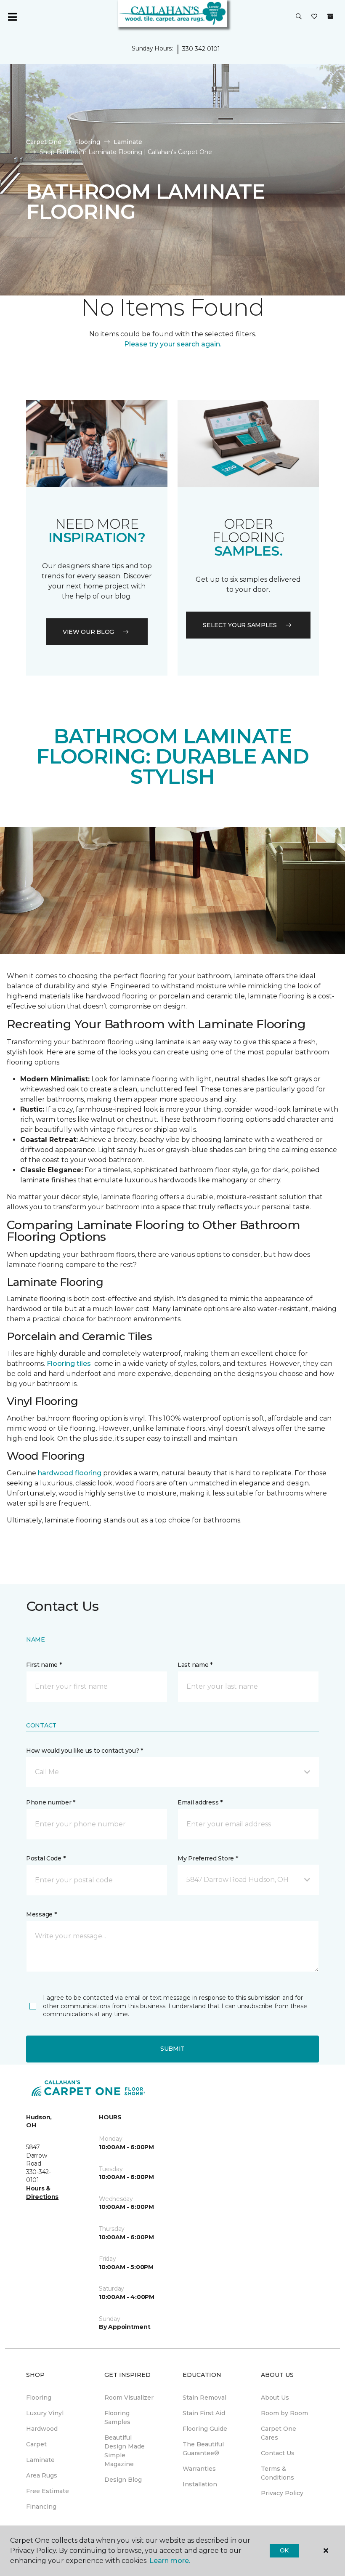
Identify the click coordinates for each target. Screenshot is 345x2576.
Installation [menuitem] (200, 2484)
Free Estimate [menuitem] (48, 2491)
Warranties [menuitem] (199, 2469)
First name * (44, 1665)
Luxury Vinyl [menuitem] (45, 2413)
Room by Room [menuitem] (284, 2413)
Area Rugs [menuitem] (42, 2475)
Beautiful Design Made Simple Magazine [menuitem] (125, 2451)
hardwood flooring (70, 1473)
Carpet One (44, 142)
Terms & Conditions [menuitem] (277, 2473)
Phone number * (51, 1802)
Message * (41, 1914)
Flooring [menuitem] (39, 2398)
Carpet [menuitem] (36, 2444)
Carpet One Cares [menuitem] (279, 2433)
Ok (284, 2550)
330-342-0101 (201, 49)
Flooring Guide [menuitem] (205, 2429)
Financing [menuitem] (41, 2507)
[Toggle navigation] (12, 17)
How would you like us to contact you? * (85, 1751)
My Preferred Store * (208, 1858)
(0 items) (330, 16)
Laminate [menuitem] (40, 2460)
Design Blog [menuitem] (123, 2480)
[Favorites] (314, 17)
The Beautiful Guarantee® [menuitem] (203, 2449)
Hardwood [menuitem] (42, 2429)
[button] (299, 17)
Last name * (195, 1665)
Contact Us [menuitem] (278, 2453)
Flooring (88, 142)
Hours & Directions (42, 2193)
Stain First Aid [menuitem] (204, 2413)
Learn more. (170, 2561)
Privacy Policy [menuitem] (282, 2493)
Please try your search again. (173, 344)
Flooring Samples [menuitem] (117, 2418)
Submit (172, 2049)
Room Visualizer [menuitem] (129, 2398)
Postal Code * (46, 1858)
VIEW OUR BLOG (88, 632)
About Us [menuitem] (275, 2398)
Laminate (128, 142)
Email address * (200, 1802)
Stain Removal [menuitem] (204, 2398)
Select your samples (240, 625)
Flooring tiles (69, 1364)
